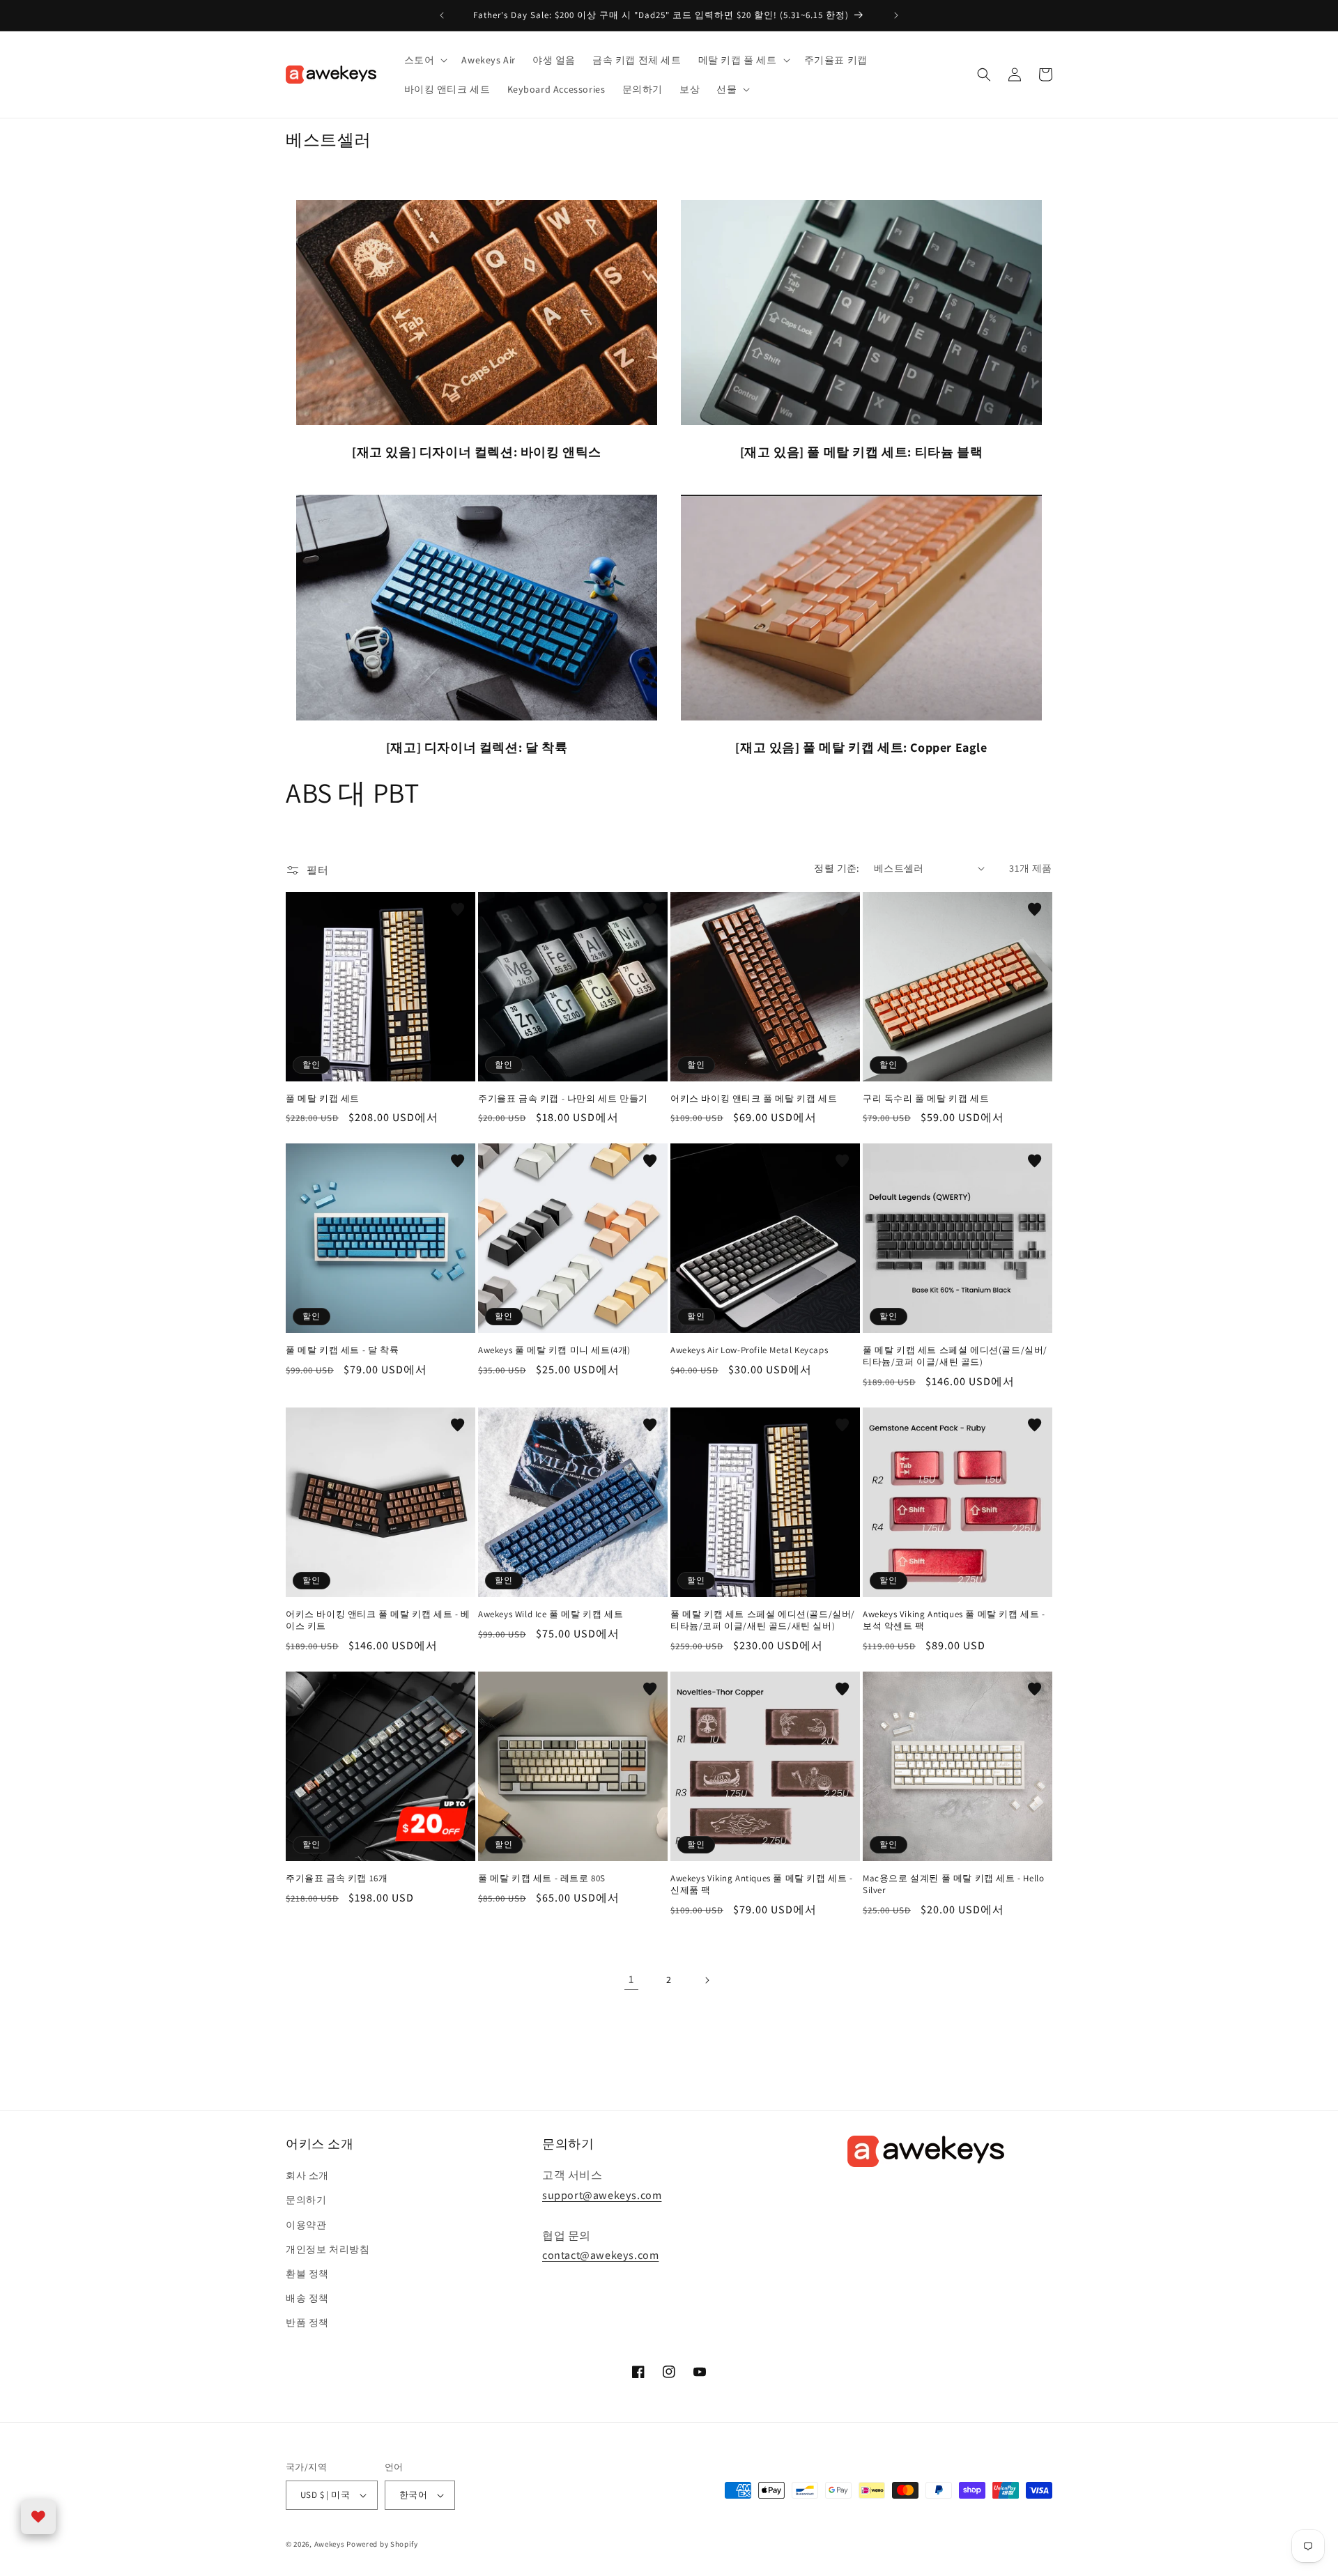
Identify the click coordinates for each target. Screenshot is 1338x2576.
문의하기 (306, 2200)
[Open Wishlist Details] (38, 2517)
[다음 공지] (896, 15)
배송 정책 (307, 2298)
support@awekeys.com (602, 2195)
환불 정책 (307, 2274)
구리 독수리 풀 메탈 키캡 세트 (926, 1099)
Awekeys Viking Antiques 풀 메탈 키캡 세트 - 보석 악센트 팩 (954, 1620)
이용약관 (306, 2225)
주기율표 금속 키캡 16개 (337, 1879)
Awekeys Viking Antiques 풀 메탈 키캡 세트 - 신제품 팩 (762, 1884)
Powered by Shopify (382, 2544)
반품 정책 (307, 2322)
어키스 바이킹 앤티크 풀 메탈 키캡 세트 (754, 1099)
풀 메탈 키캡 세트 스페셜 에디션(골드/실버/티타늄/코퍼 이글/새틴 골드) (955, 1356)
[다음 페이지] (707, 1980)
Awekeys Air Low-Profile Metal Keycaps (749, 1350)
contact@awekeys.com (600, 2255)
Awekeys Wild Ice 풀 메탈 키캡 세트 (551, 1614)
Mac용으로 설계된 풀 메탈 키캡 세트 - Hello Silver (953, 1884)
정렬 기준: (837, 868)
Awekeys (330, 2544)
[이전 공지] (442, 15)
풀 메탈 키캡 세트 (323, 1099)
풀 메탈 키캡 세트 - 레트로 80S (542, 1879)
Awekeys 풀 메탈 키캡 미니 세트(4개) (554, 1350)
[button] (425, 60)
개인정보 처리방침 (328, 2249)
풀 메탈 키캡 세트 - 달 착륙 (342, 1350)
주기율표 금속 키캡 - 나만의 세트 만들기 (563, 1099)
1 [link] (631, 1979)
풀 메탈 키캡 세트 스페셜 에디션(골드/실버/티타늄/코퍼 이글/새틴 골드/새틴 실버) (763, 1620)
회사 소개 (307, 2175)
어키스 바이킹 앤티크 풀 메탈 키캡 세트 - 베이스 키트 (378, 1620)
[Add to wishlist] (458, 909)
